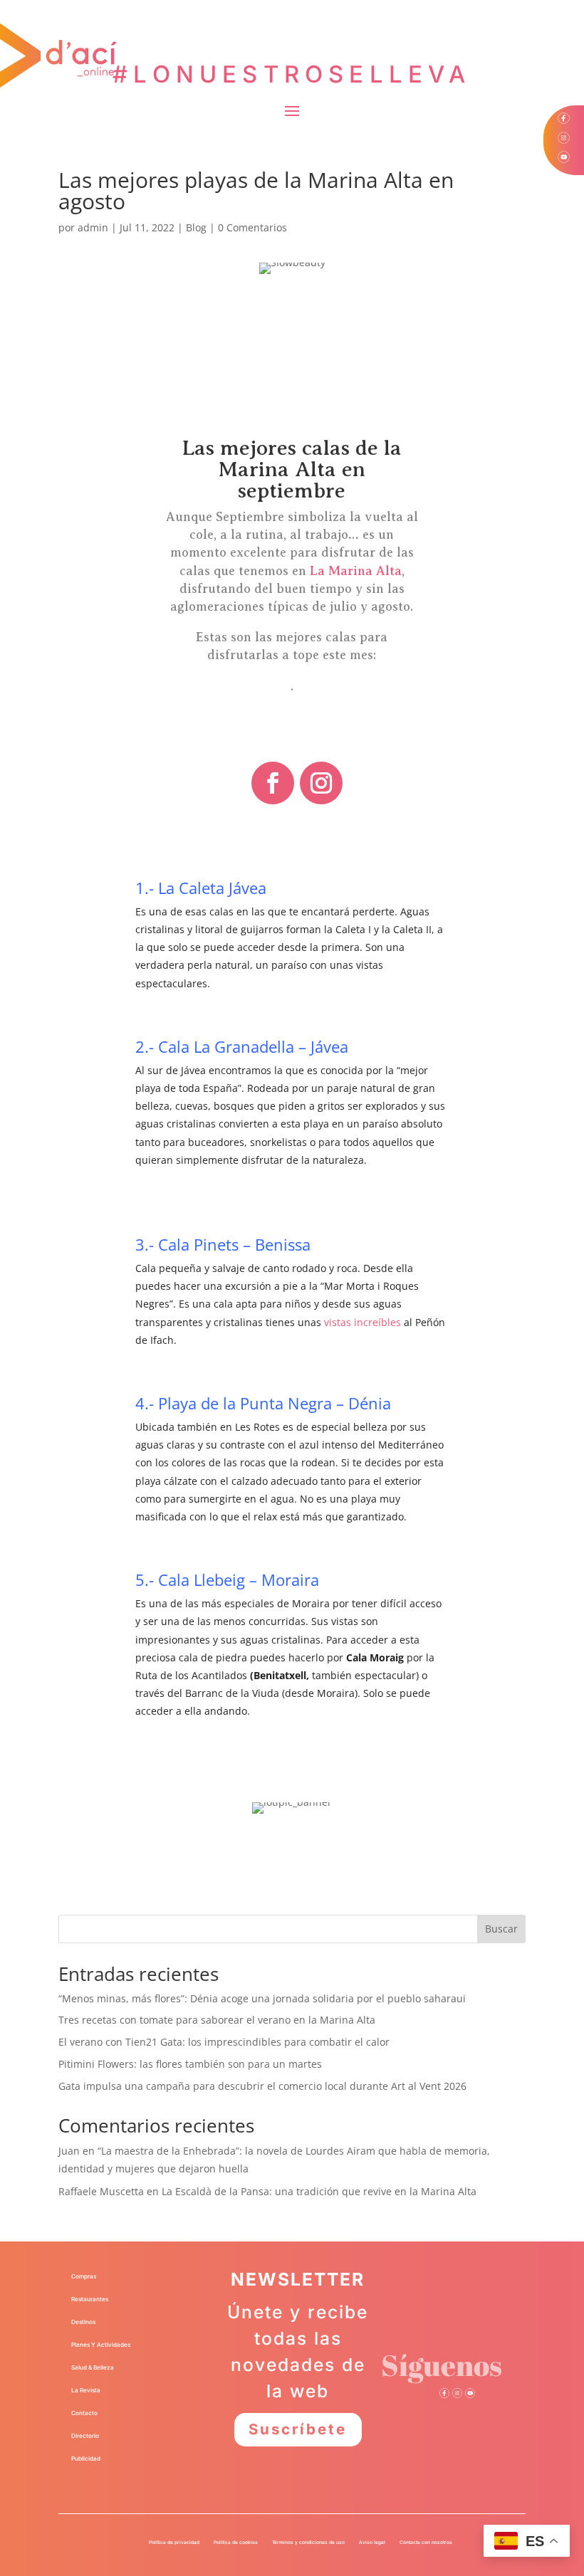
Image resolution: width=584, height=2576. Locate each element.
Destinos (83, 2322)
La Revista (86, 2390)
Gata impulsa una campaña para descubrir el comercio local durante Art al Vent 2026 (262, 2086)
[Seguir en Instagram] (321, 783)
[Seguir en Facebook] (273, 783)
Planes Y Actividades (101, 2345)
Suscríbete (298, 2429)
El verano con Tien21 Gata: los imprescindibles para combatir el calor (224, 2042)
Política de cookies (236, 2543)
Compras (84, 2276)
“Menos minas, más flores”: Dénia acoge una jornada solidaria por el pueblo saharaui (262, 1998)
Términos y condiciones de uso (308, 2543)
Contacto (84, 2413)
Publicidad (86, 2459)
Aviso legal (372, 2543)
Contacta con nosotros (426, 2543)
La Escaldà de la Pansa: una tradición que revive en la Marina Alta (319, 2191)
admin (93, 227)
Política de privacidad (174, 2543)
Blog (196, 227)
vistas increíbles (363, 1322)
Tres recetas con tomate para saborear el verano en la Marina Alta (217, 2020)
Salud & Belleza (93, 2367)
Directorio (85, 2436)
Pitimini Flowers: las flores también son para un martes (190, 2064)
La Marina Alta (356, 571)
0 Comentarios (252, 227)
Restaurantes (90, 2299)
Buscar (501, 1929)
